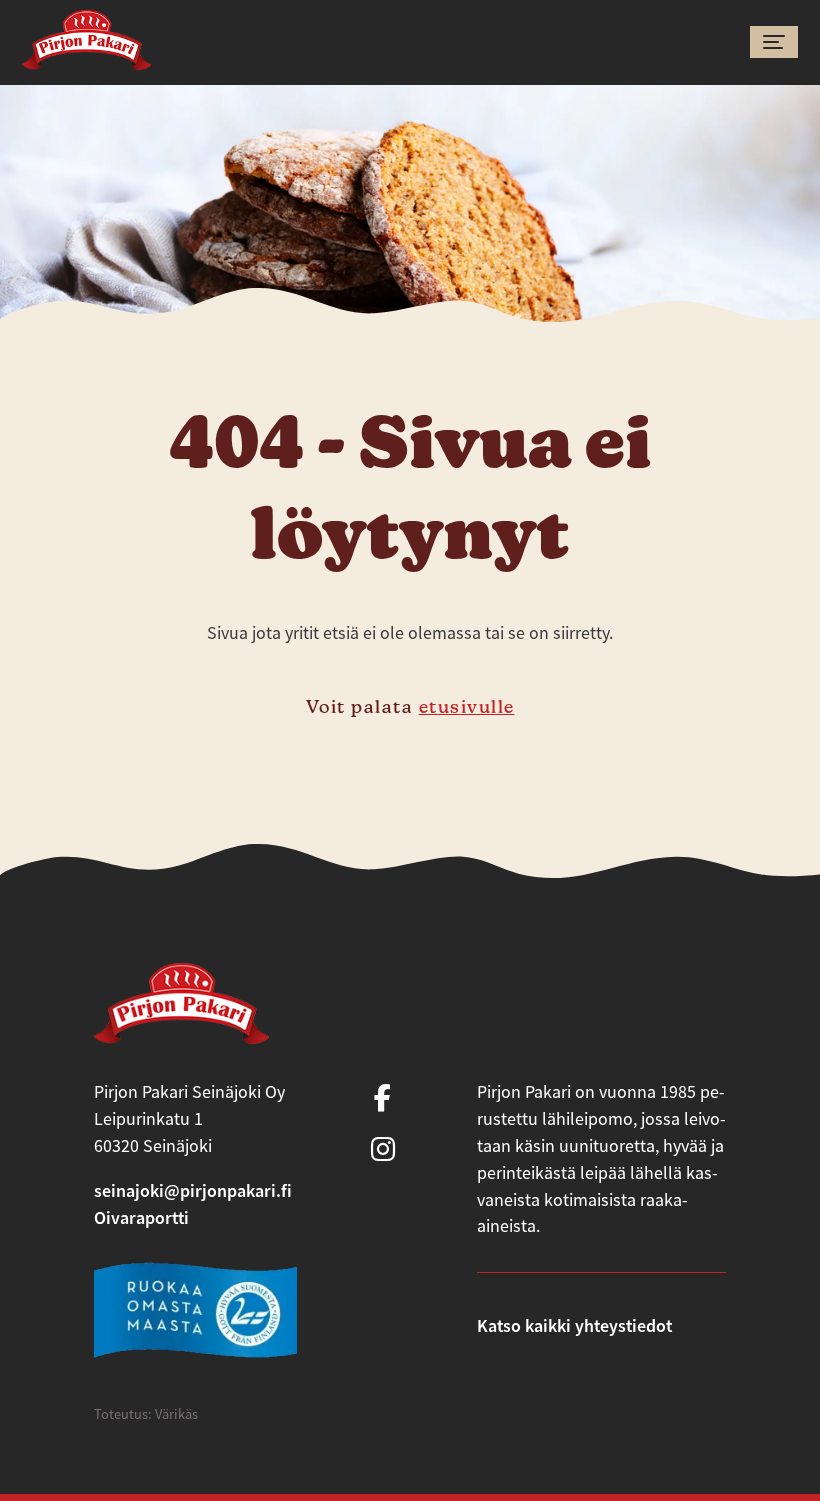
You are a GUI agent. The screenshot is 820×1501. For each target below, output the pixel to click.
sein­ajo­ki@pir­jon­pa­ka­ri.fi (193, 1190)
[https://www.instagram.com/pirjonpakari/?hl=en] (382, 1150)
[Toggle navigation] (774, 42)
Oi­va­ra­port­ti (141, 1217)
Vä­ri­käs (176, 1414)
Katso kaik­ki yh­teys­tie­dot (574, 1325)
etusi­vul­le (467, 706)
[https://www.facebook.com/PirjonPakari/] (382, 1099)
